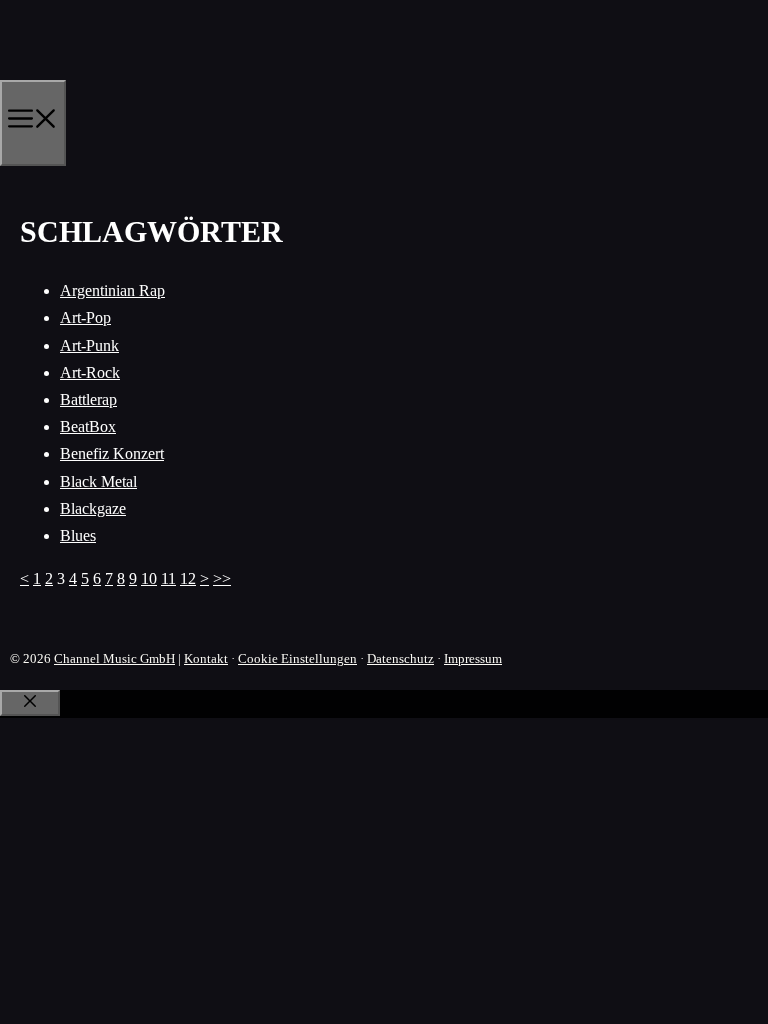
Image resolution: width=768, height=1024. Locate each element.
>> (222, 578)
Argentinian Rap (112, 290)
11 (168, 578)
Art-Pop (85, 317)
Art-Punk (89, 345)
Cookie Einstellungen (297, 658)
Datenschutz (400, 658)
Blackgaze (93, 508)
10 (149, 578)
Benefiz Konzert (112, 453)
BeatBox (88, 426)
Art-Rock (90, 372)
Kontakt (206, 658)
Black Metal (98, 481)
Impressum (473, 658)
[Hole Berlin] (95, 73)
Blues (78, 535)
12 (188, 578)
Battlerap (88, 399)
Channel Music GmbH (114, 658)
